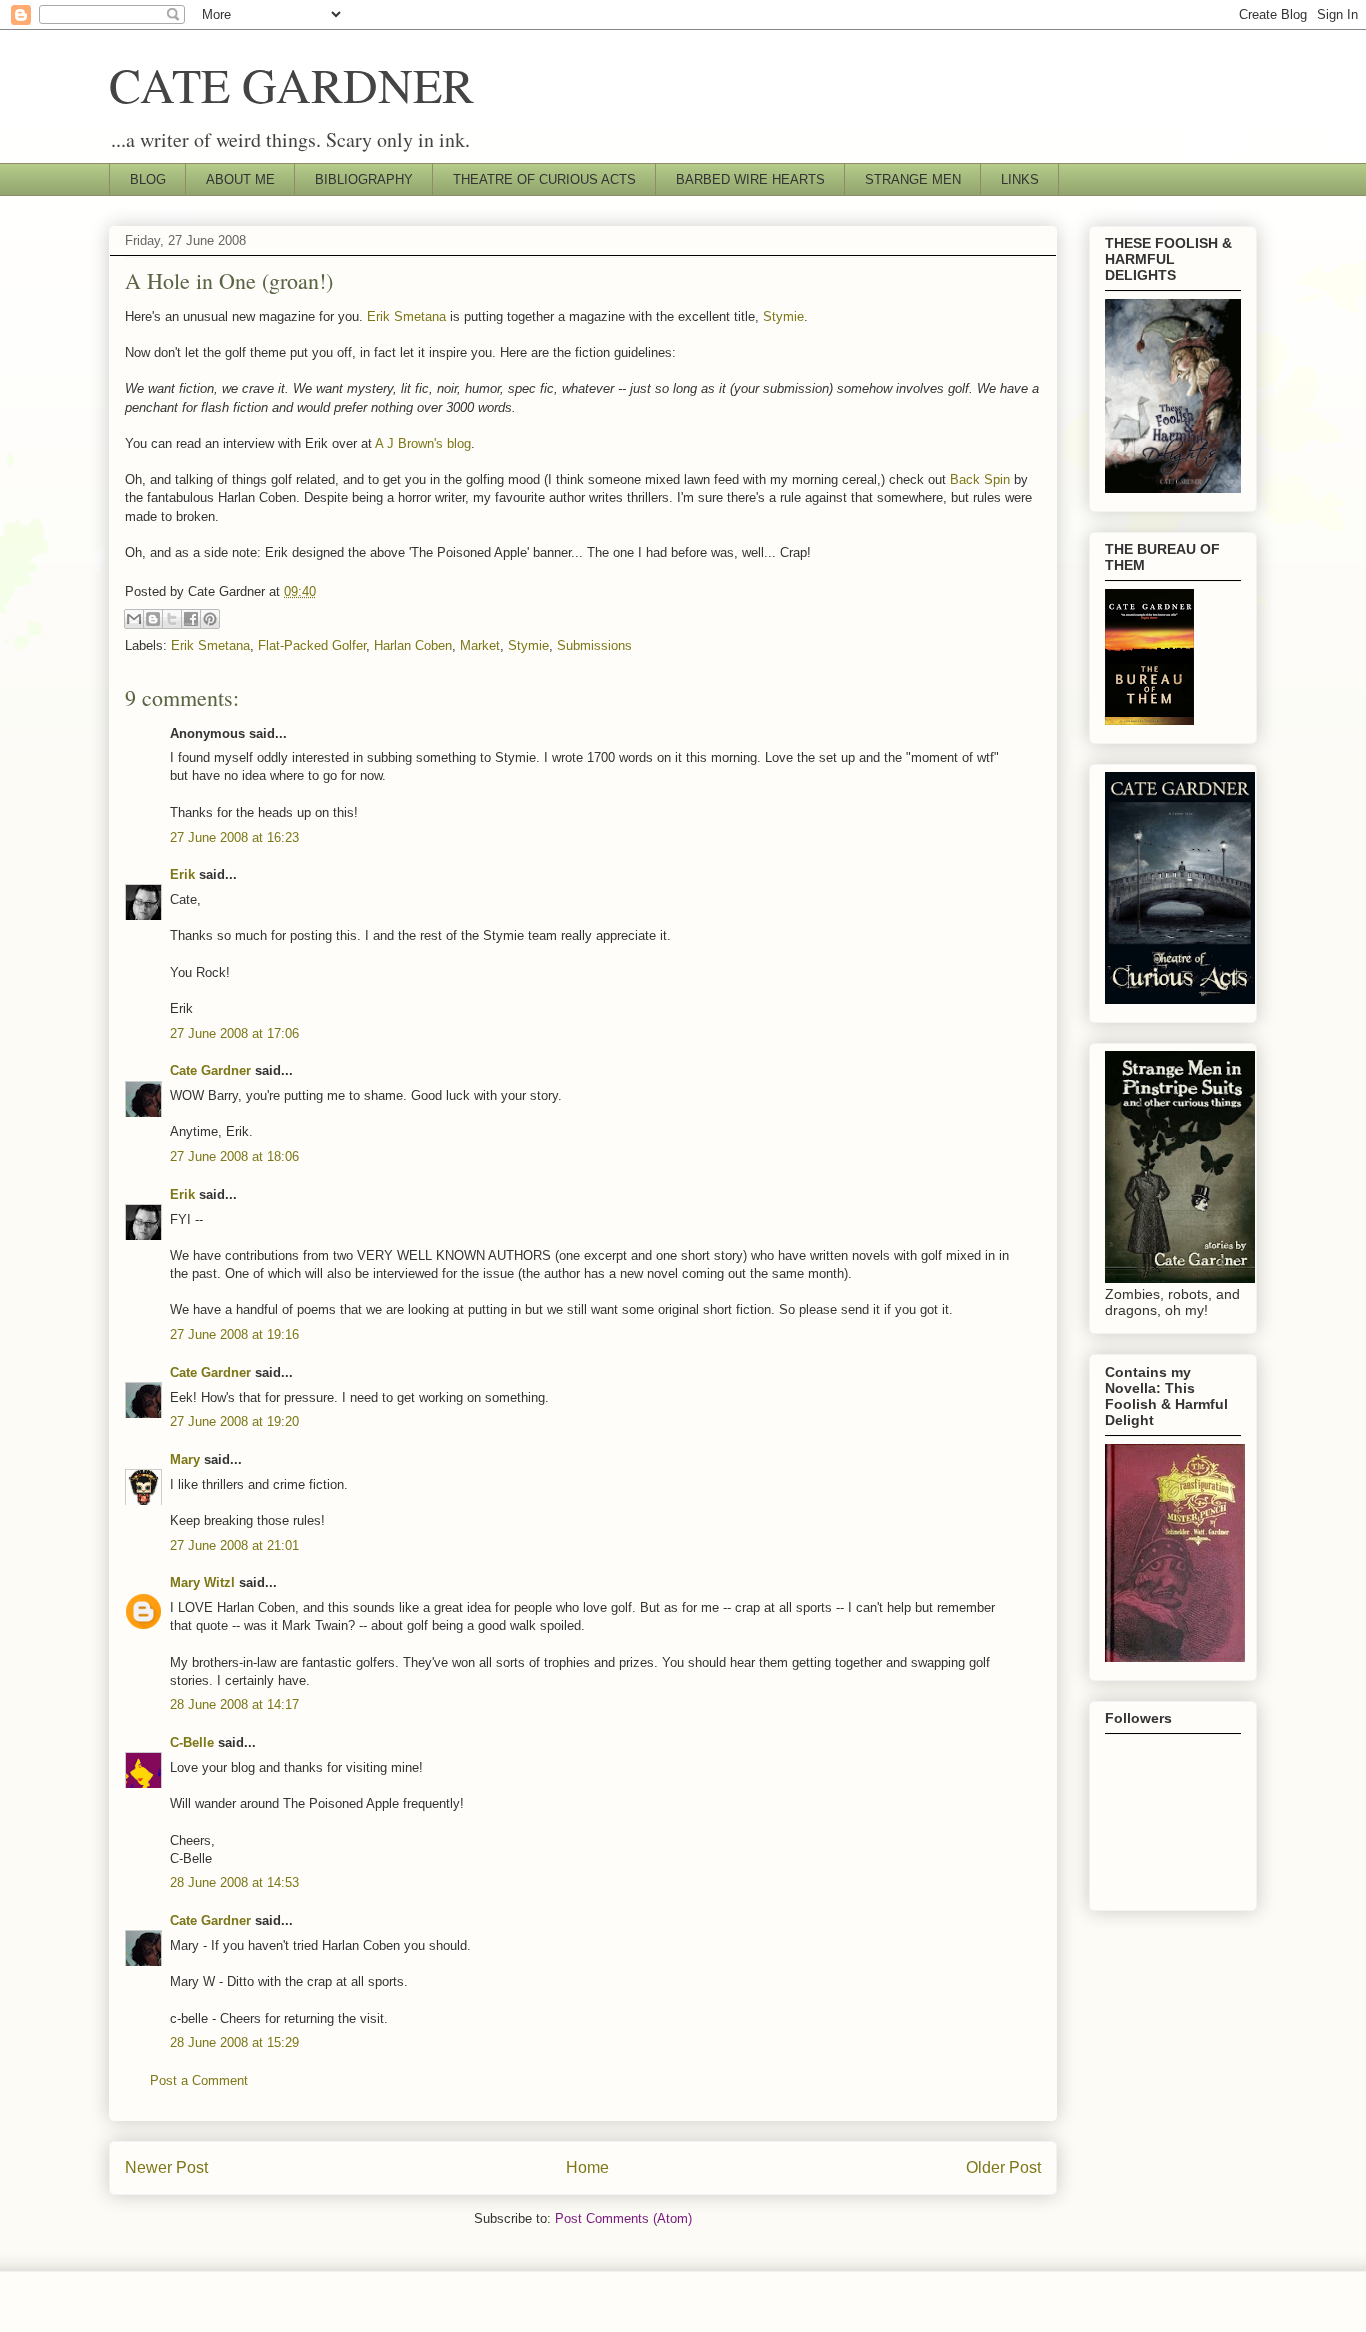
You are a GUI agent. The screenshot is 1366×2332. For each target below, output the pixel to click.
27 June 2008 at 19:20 (234, 1421)
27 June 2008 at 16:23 (234, 837)
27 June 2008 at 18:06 (234, 1156)
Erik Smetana (406, 316)
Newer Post (166, 2167)
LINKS (1020, 179)
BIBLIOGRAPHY (364, 179)
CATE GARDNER (291, 84)
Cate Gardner (210, 1070)
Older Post (1003, 2167)
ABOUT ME (240, 179)
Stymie (783, 316)
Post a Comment (199, 2080)
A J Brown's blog (423, 443)
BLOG (148, 179)
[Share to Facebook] (191, 619)
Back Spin (980, 479)
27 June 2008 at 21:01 (234, 1545)
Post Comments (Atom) (623, 2218)
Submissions (594, 645)
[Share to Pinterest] (210, 619)
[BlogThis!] (153, 619)
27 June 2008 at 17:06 (234, 1033)
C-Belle (192, 1742)
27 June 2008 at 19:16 (234, 1334)
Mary (185, 1459)
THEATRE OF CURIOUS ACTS (544, 179)
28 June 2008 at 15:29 (234, 2042)
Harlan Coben (413, 645)
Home (587, 2167)
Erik (182, 874)
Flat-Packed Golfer (312, 645)
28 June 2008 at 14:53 (234, 1882)
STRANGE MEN (913, 179)
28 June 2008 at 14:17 (234, 1704)
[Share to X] (172, 619)
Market (480, 645)
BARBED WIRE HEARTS (750, 179)
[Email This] (134, 619)
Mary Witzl (202, 1582)
